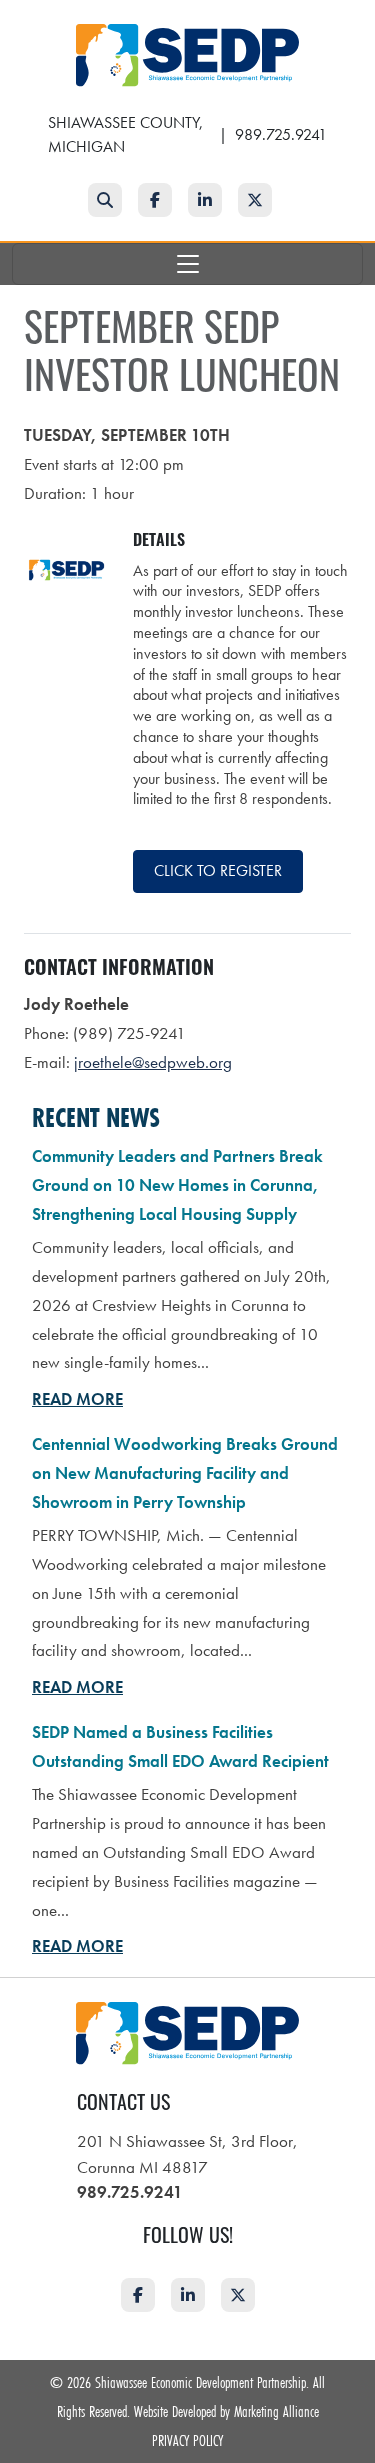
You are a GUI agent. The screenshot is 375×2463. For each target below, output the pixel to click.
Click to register (218, 870)
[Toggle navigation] (187, 264)
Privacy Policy (187, 2440)
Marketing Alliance (276, 2411)
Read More (77, 1399)
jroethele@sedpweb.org (153, 1062)
